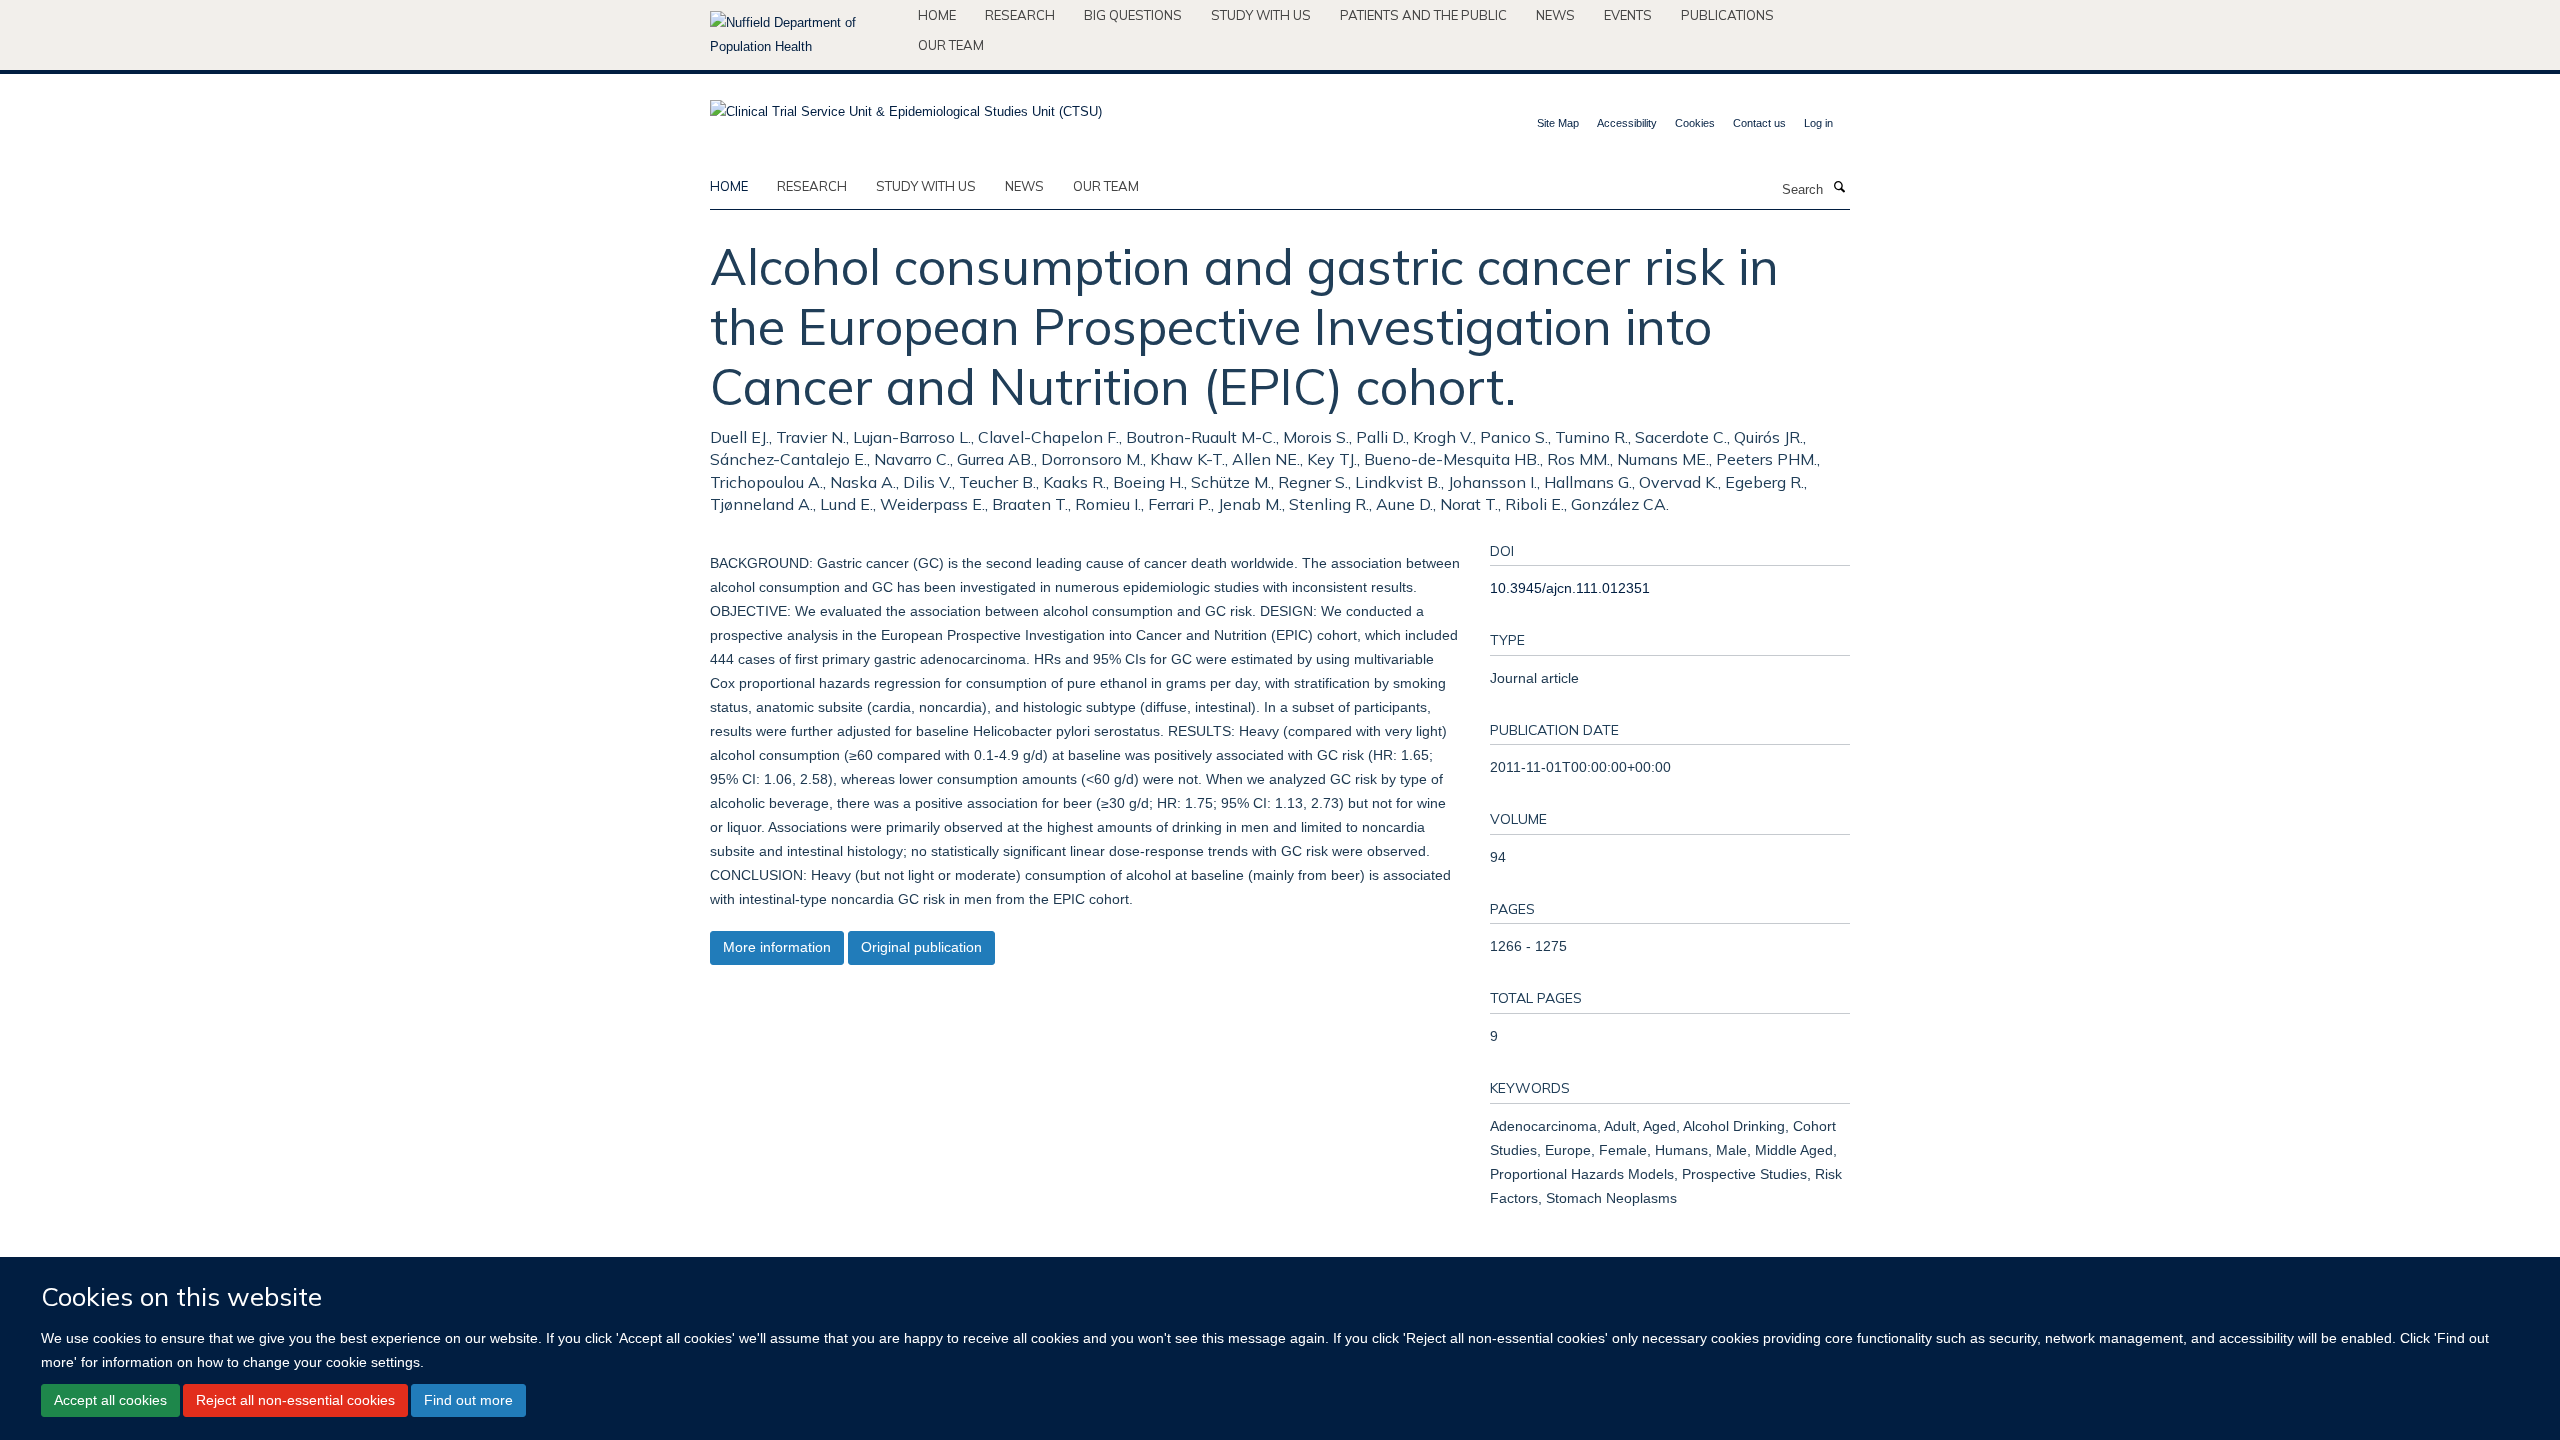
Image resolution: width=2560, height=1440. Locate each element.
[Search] (1839, 188)
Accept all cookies (110, 1400)
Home (937, 15)
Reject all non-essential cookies (295, 1400)
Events (1628, 15)
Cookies (1695, 123)
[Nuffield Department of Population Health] (806, 35)
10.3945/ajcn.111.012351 (1570, 588)
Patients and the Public (1423, 15)
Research (1020, 15)
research (812, 186)
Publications (1727, 15)
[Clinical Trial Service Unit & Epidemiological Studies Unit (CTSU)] (906, 105)
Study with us (1261, 15)
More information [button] (777, 947)
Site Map (1558, 123)
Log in (1818, 123)
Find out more (468, 1400)
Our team (951, 45)
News (1555, 15)
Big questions (1133, 15)
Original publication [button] (921, 947)
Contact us (1759, 123)
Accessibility (1627, 123)
